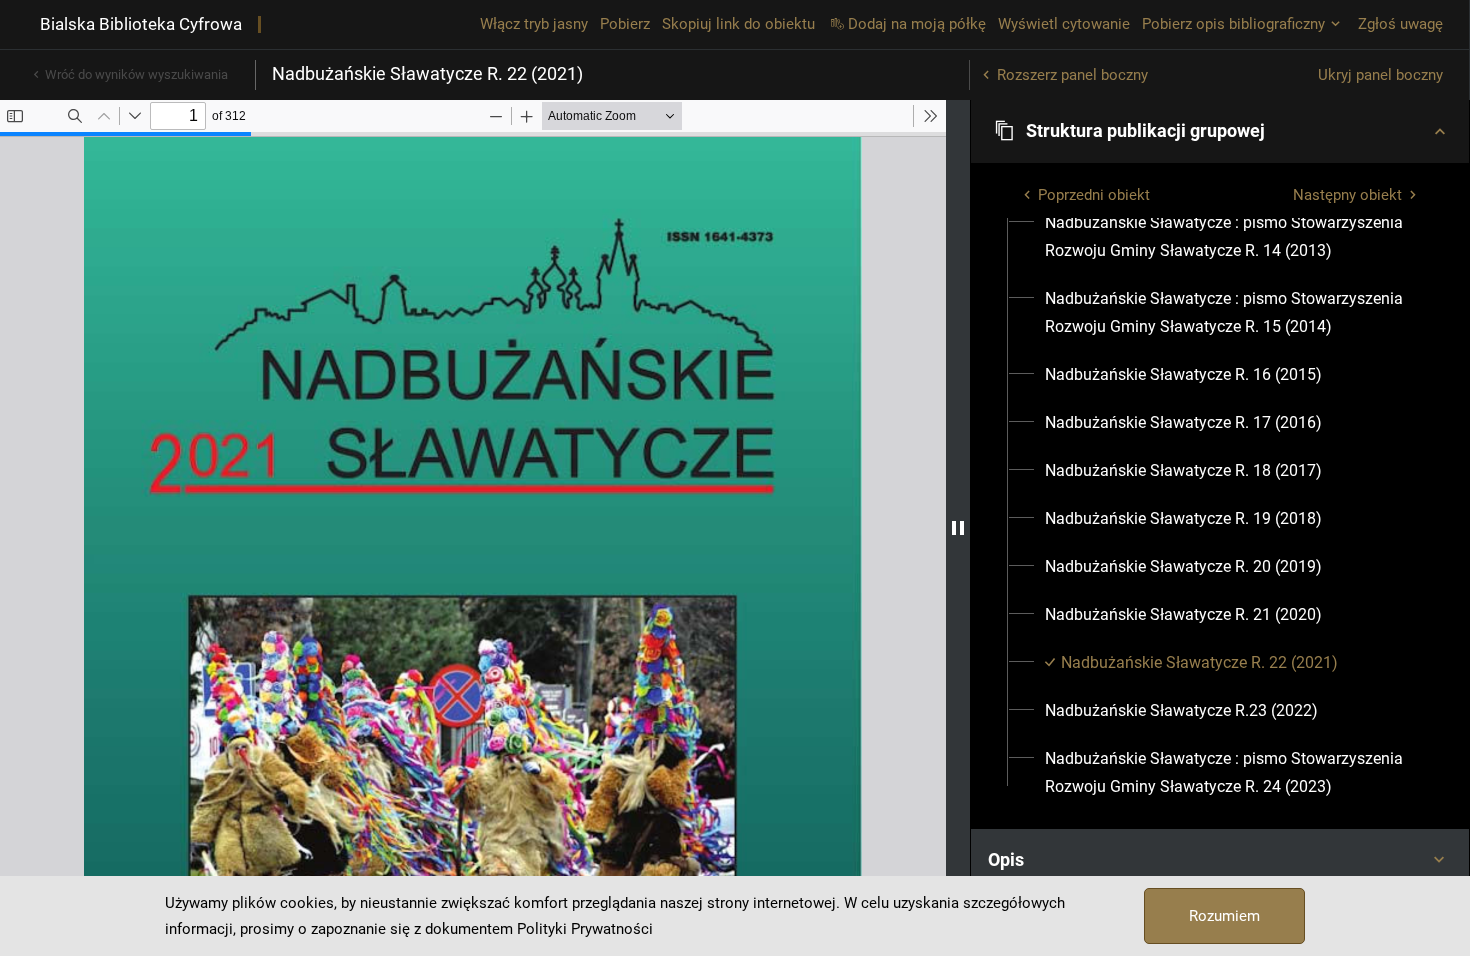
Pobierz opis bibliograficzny (1233, 24)
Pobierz (625, 24)
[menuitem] (1231, 237)
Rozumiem (1224, 916)
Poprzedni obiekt (1094, 195)
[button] (1220, 131)
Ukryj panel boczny (1380, 75)
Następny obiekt (1347, 195)
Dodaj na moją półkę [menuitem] (917, 24)
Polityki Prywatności (585, 929)
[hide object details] (958, 528)
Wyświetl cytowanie (1064, 24)
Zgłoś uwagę (1400, 24)
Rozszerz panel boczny (1072, 75)
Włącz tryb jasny (534, 24)
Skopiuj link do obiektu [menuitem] (738, 24)
